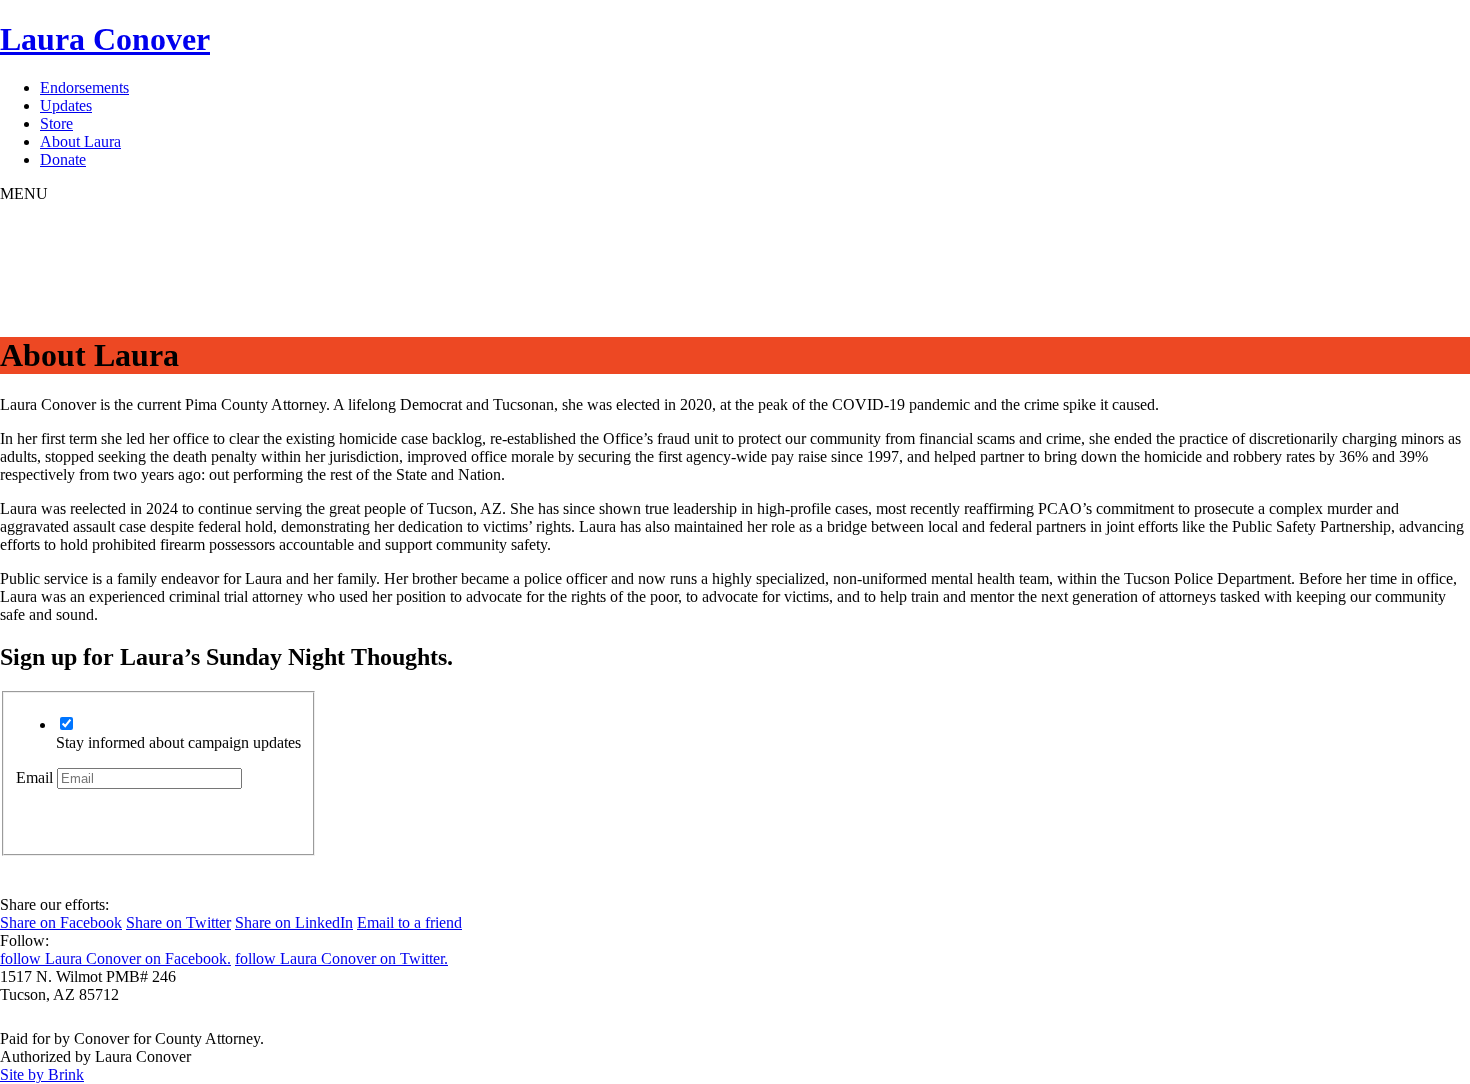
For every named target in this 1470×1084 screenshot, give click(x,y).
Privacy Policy (46, 1020)
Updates (66, 106)
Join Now (88, 816)
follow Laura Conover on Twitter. (341, 958)
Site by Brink (42, 1074)
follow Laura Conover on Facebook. (115, 958)
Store (56, 124)
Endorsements (84, 88)
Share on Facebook (61, 922)
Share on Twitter (178, 922)
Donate (63, 160)
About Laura (80, 142)
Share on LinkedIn (294, 922)
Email (34, 777)
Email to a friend (409, 922)
